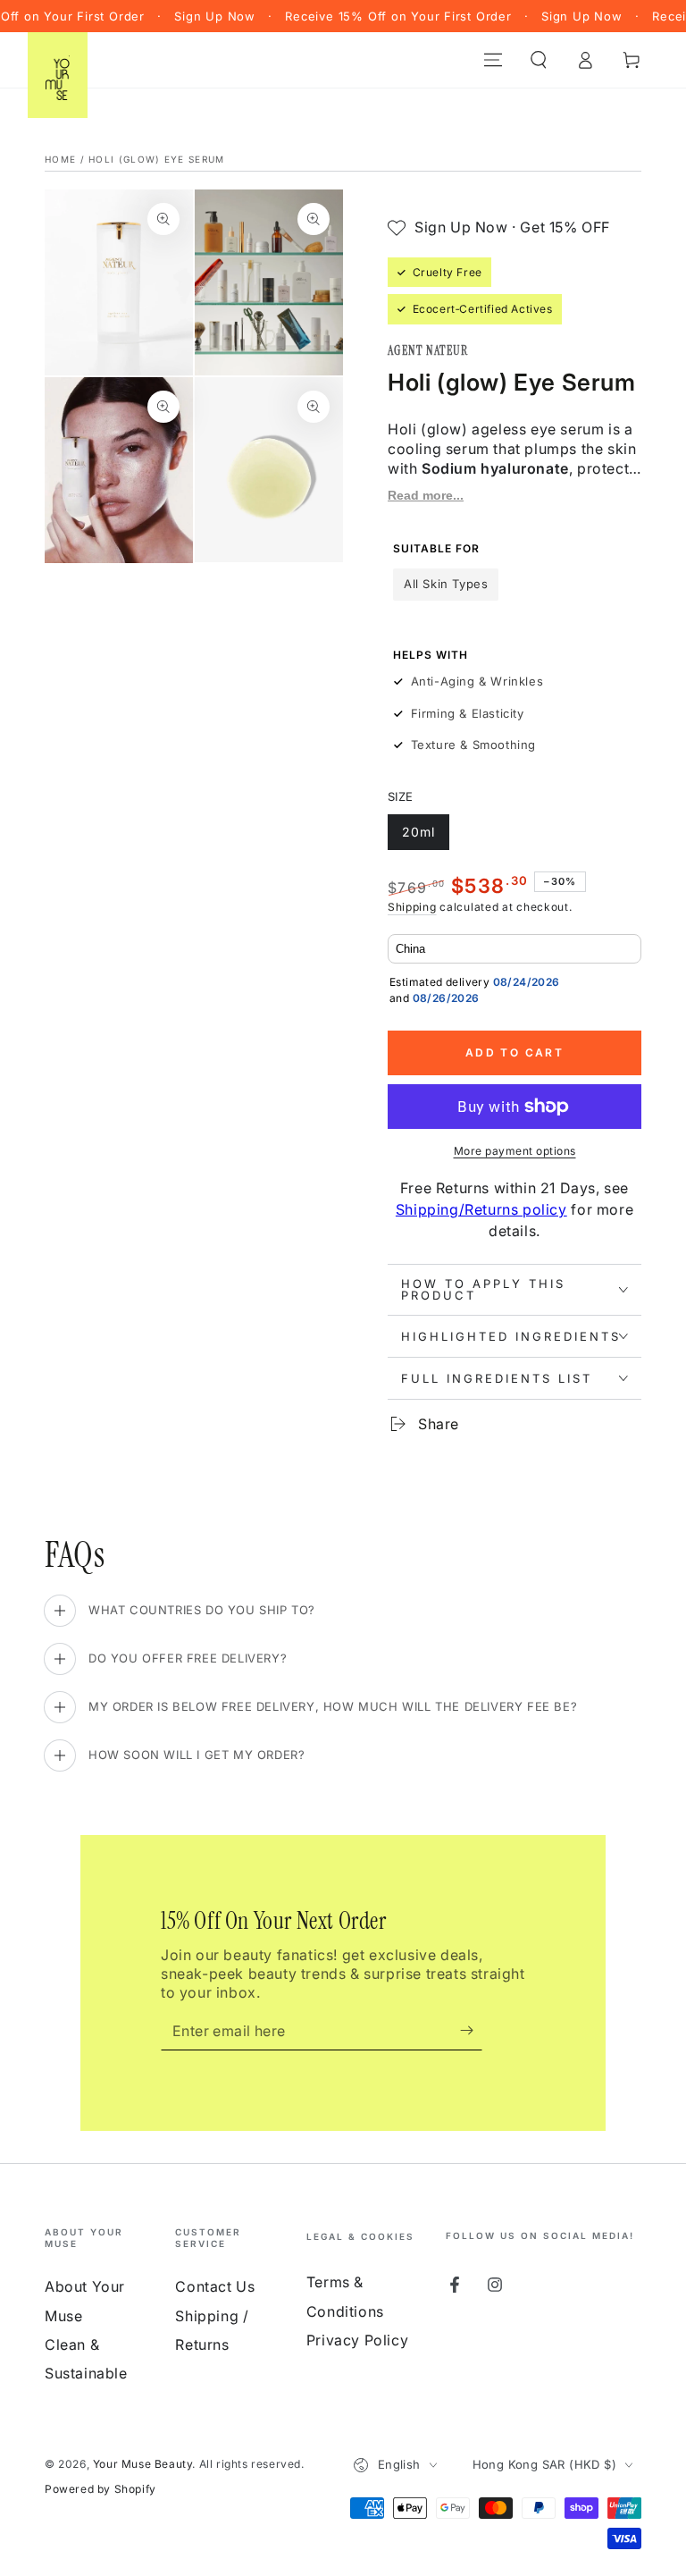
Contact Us (215, 2286)
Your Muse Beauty (143, 2464)
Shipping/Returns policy (481, 1209)
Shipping (412, 907)
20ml (425, 837)
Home (60, 159)
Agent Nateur (428, 350)
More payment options (515, 1151)
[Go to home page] (58, 60)
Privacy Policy (357, 2340)
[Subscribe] (471, 2030)
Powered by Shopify (100, 2489)
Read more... (426, 495)
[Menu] (493, 60)
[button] (539, 60)
